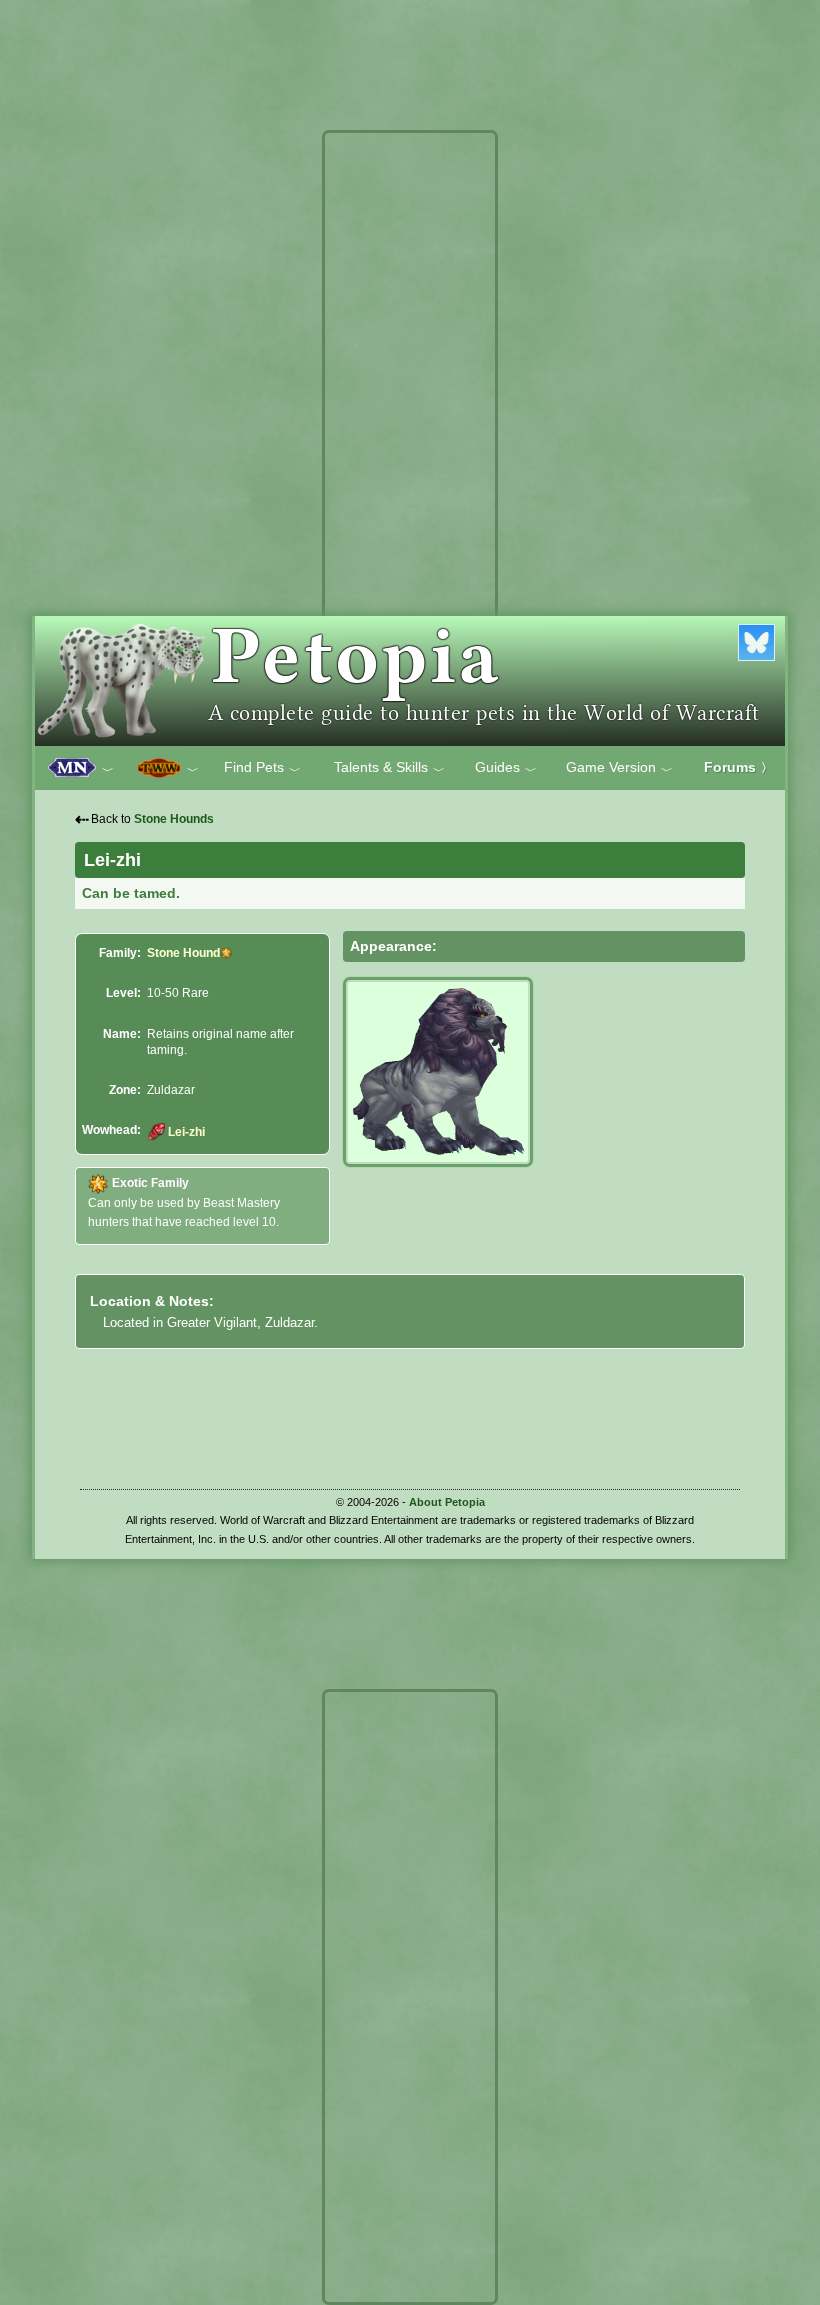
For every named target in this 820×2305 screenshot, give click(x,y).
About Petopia (447, 1502)
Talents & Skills (389, 768)
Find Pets (262, 768)
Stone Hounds (174, 819)
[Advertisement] (410, 438)
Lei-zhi (186, 1132)
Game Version (619, 768)
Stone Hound (183, 953)
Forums (738, 767)
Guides (506, 768)
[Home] (410, 681)
